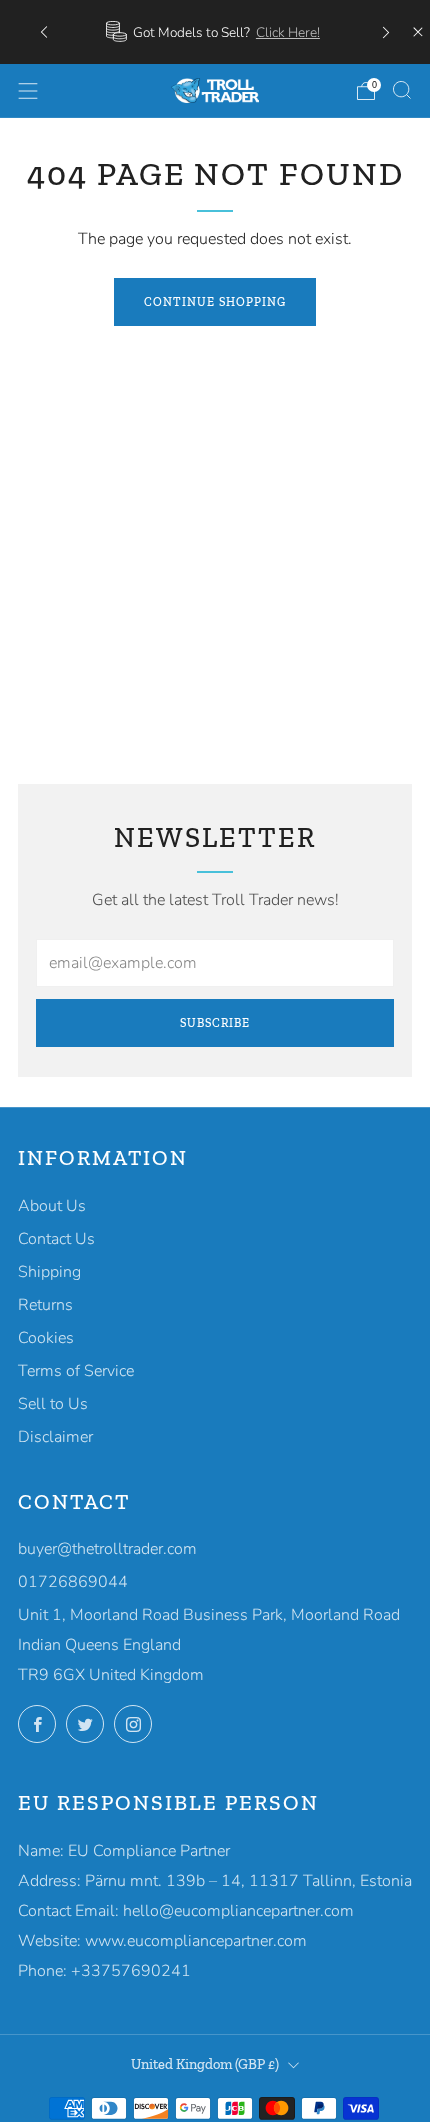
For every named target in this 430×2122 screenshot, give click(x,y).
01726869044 (73, 1582)
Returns (45, 1305)
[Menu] (28, 91)
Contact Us (56, 1239)
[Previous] (44, 31)
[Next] (386, 31)
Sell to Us (53, 1404)
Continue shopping (215, 302)
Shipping (49, 1272)
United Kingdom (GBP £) (205, 2064)
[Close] (418, 32)
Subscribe (215, 1023)
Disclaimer (55, 1437)
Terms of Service (76, 1371)
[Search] (402, 90)
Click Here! (288, 32)
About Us (52, 1206)
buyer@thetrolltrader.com (107, 1549)
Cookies (46, 1338)
